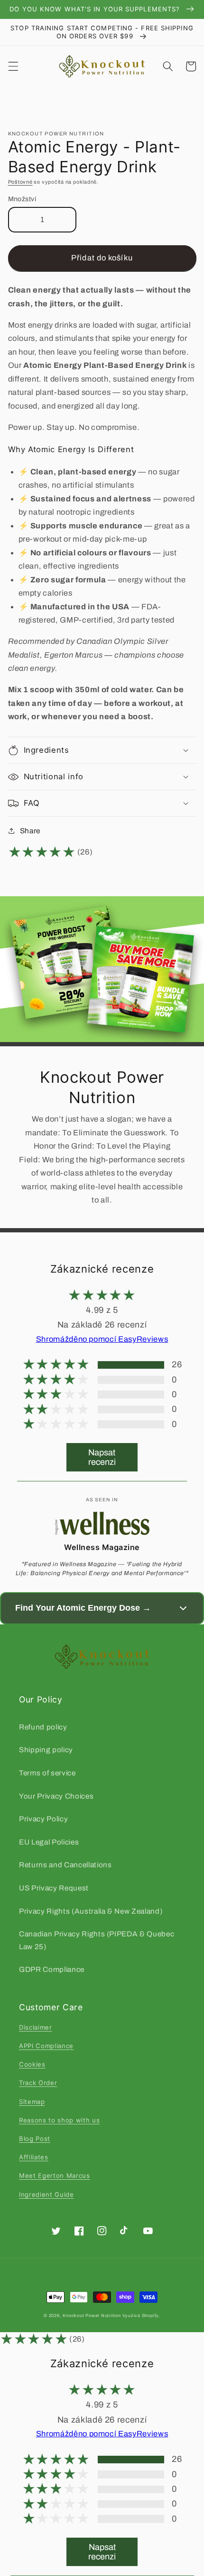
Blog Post (35, 2139)
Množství (22, 199)
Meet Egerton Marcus (55, 2175)
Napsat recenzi (102, 1457)
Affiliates (34, 2157)
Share (30, 831)
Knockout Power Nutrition (92, 2316)
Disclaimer (36, 2027)
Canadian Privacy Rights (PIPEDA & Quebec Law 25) (97, 1940)
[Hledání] (168, 66)
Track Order (38, 2083)
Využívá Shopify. (141, 2316)
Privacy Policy (43, 1819)
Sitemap (32, 2102)
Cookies (32, 2064)
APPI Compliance (46, 2046)
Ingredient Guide (46, 2194)
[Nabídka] (13, 66)
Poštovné (20, 182)
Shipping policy (46, 1750)
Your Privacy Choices (56, 1796)
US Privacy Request (54, 1888)
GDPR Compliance (52, 1969)
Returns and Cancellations (65, 1865)
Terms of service (47, 1773)
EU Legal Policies (49, 1842)
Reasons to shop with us (59, 2120)
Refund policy (43, 1727)
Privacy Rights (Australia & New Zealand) (91, 1911)
